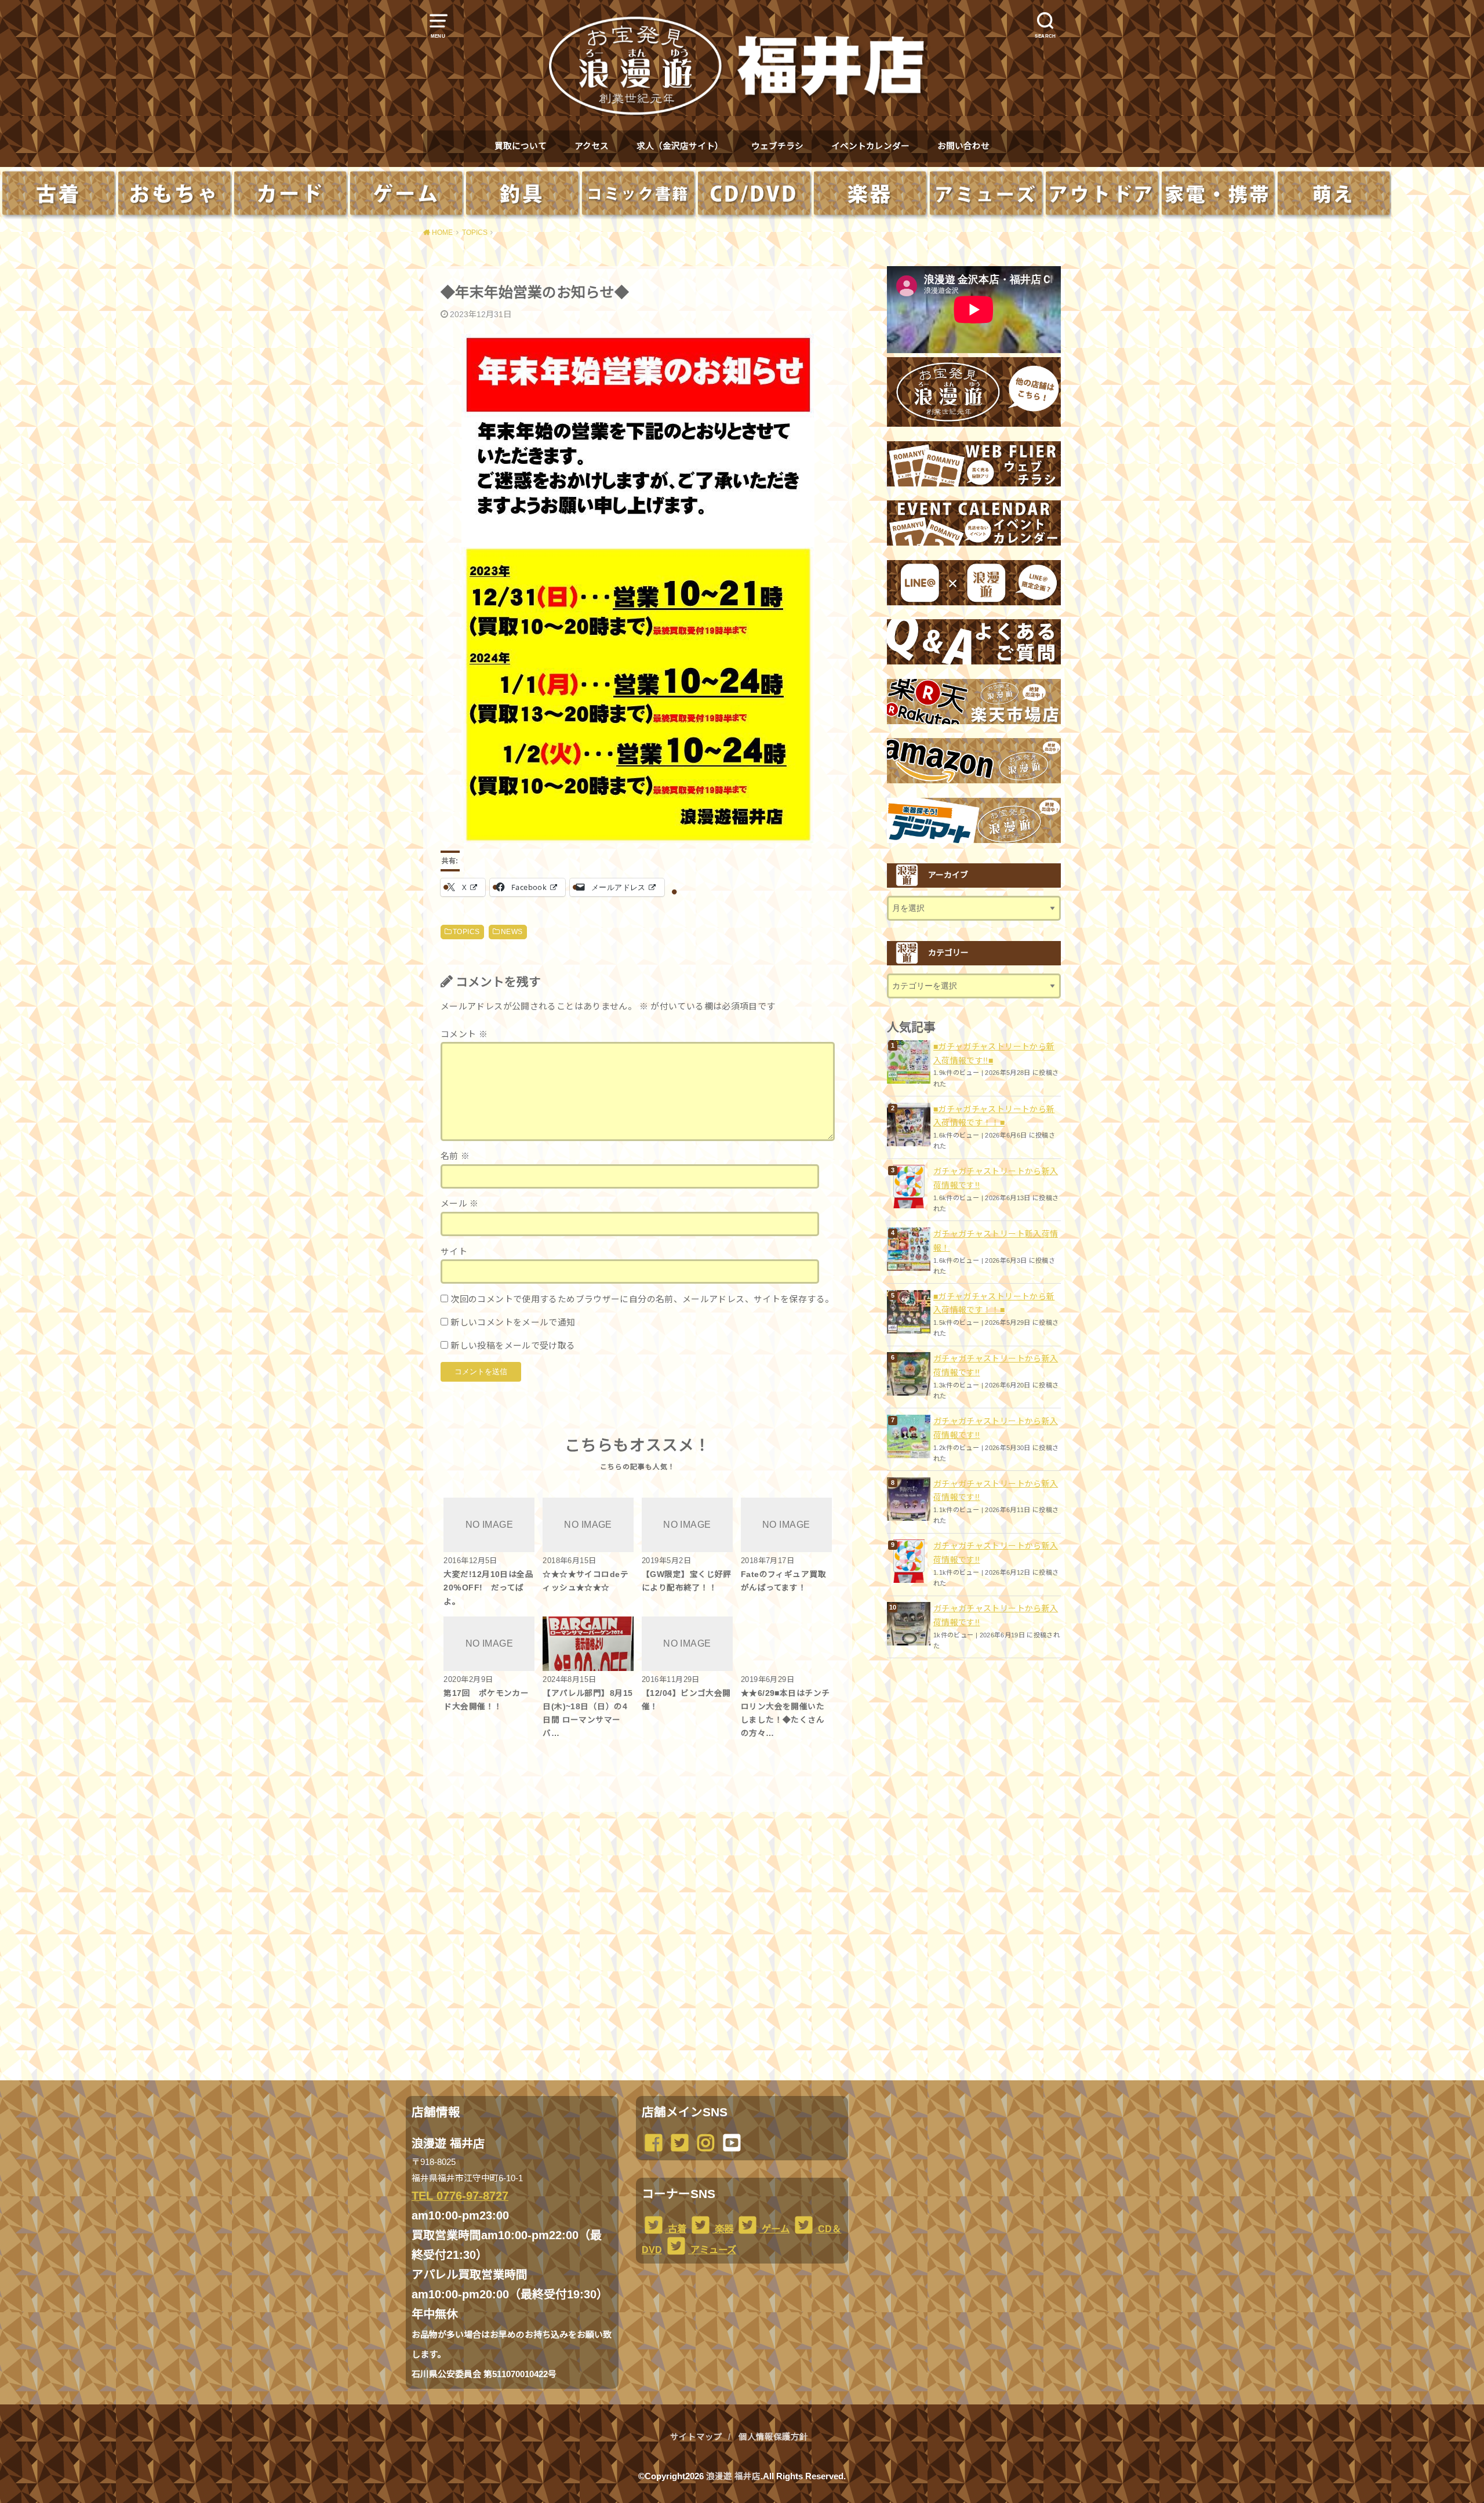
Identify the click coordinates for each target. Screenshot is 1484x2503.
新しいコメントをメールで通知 (513, 1323)
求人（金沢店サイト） (680, 146)
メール (460, 1204)
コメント (464, 1034)
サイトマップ (696, 2437)
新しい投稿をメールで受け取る (513, 1346)
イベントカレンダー (870, 146)
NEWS (512, 932)
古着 (676, 2229)
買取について (521, 146)
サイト (454, 1252)
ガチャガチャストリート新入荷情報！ (996, 1241)
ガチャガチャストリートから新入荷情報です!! (996, 1178)
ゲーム (774, 2229)
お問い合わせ (963, 146)
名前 (455, 1156)
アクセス (592, 146)
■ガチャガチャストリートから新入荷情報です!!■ (994, 1053)
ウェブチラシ (777, 146)
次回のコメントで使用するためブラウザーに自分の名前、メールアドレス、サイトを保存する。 (642, 1299)
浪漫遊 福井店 (733, 2476)
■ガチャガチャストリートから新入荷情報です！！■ (994, 1116)
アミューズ (712, 2250)
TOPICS (466, 932)
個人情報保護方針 (773, 2437)
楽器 (723, 2229)
